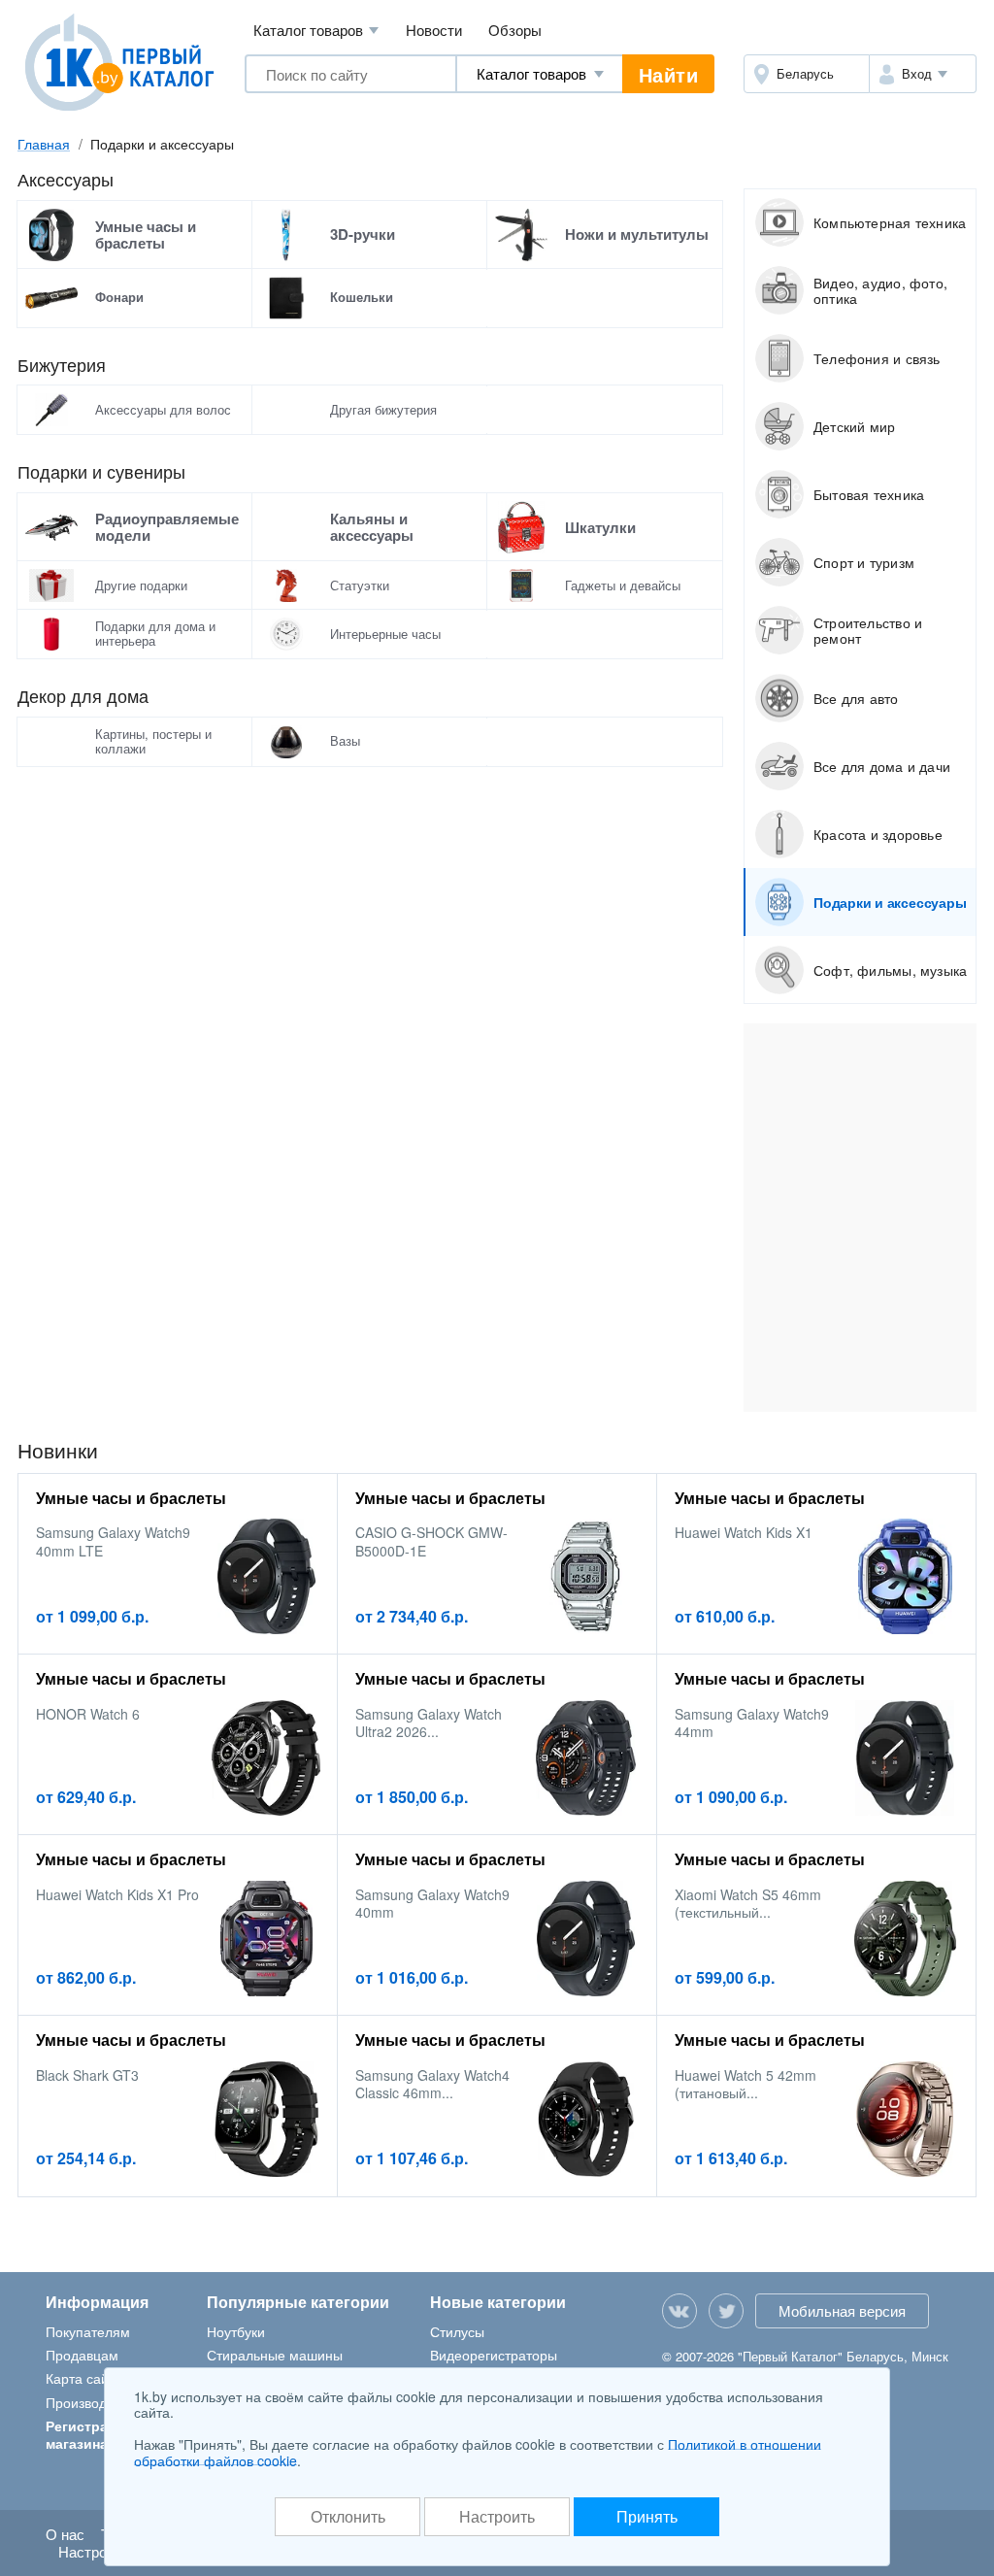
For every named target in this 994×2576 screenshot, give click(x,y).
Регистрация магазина (89, 2434)
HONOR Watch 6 (88, 1714)
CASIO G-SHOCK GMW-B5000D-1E (431, 1541)
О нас (65, 2534)
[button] (923, 74)
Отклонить (348, 2516)
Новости (434, 30)
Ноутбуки (236, 2331)
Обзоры (515, 30)
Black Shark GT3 (87, 2075)
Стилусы (457, 2331)
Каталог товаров (316, 30)
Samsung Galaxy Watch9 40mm (432, 1903)
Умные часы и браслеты (131, 1498)
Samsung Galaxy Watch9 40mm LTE (113, 1541)
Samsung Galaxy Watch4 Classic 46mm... (432, 2084)
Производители (95, 2402)
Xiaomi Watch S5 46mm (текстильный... (748, 1903)
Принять (647, 2516)
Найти (669, 74)
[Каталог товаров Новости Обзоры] (540, 74)
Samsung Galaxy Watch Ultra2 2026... (429, 1723)
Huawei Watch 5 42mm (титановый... (745, 2084)
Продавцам (82, 2355)
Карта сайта (84, 2378)
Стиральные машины (275, 2355)
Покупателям (88, 2331)
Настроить (497, 2516)
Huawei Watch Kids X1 (744, 1532)
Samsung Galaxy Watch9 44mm (752, 1723)
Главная (44, 144)
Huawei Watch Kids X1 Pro (117, 1894)
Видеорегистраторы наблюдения (494, 2363)
